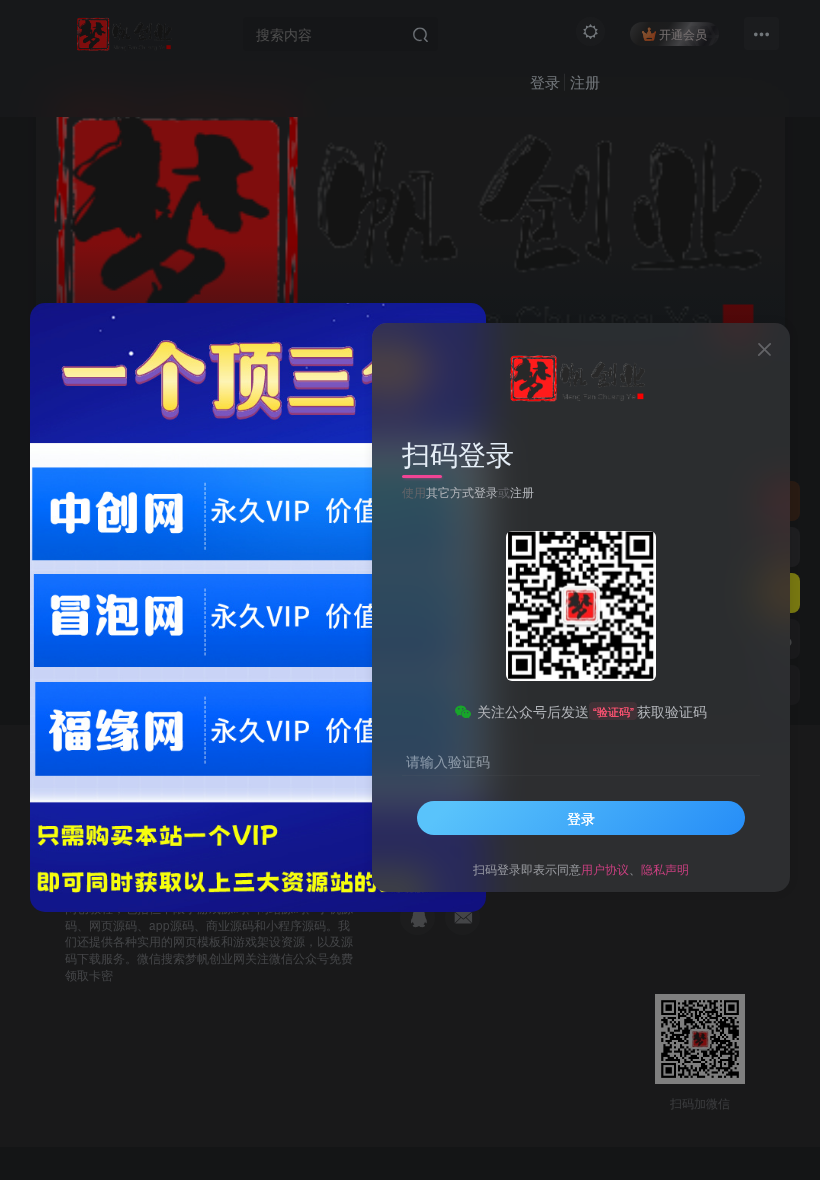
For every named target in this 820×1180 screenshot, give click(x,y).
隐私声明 (665, 868)
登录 (581, 818)
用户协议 (605, 868)
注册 (522, 491)
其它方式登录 (462, 491)
